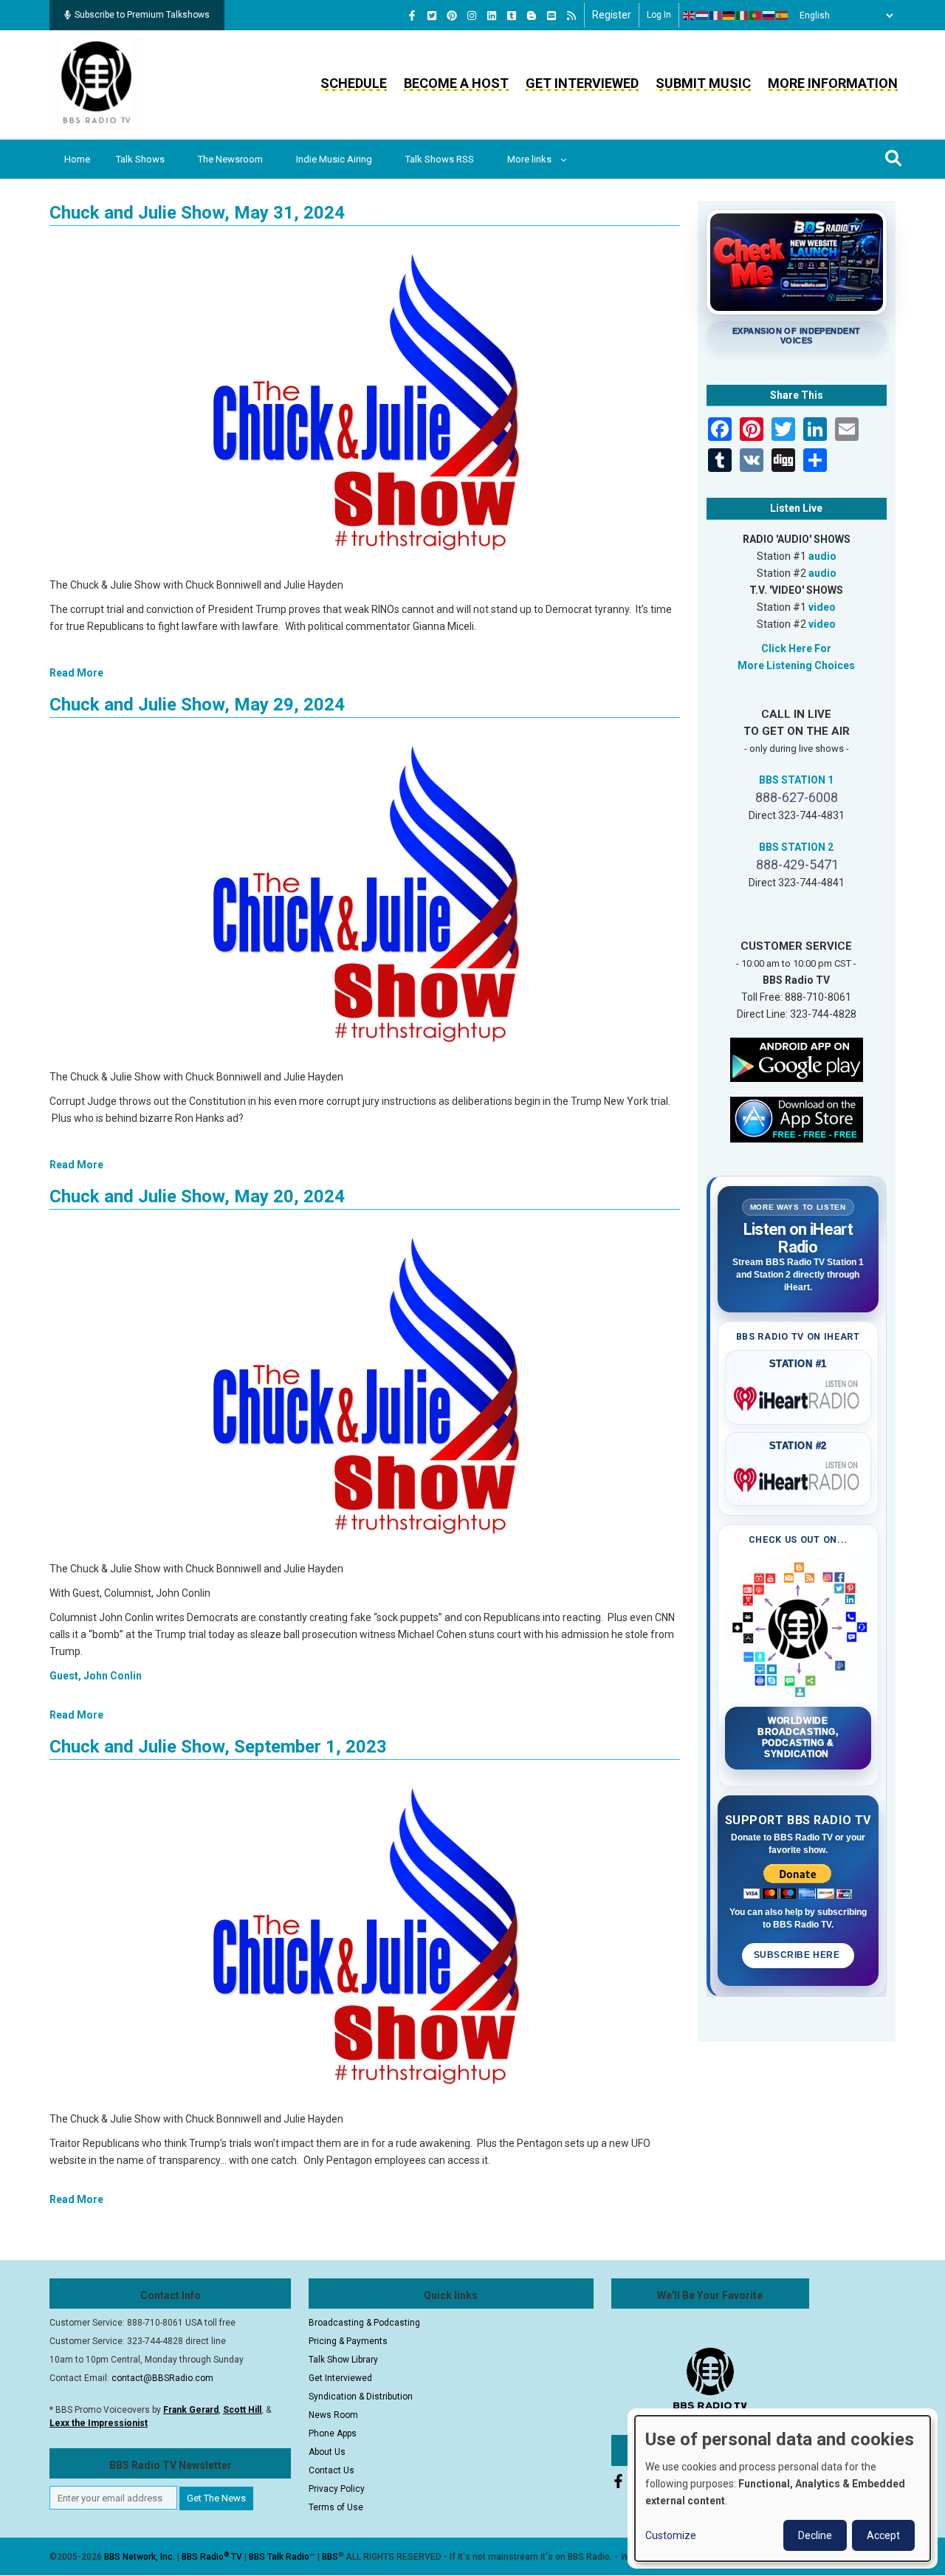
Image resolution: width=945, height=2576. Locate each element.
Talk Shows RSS (440, 159)
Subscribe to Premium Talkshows (142, 15)
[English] (690, 16)
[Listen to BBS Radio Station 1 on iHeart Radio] (798, 1396)
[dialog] (783, 2488)
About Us (327, 2452)
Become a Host (456, 83)
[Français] (716, 16)
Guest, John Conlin (96, 1676)
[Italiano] (743, 16)
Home (77, 159)
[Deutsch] (729, 16)
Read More (76, 673)
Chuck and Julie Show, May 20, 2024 (197, 1196)
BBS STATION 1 (796, 780)
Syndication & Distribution (361, 2397)
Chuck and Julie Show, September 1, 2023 (218, 1747)
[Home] (97, 84)
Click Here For (796, 648)
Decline (815, 2535)
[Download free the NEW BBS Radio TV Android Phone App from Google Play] (797, 1058)
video (822, 607)
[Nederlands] (703, 16)
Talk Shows (140, 159)
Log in (659, 15)
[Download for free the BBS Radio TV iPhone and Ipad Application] (797, 1118)
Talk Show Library (343, 2360)
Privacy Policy (337, 2489)
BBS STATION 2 (796, 847)
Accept (883, 2535)
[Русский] (769, 16)
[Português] (756, 16)
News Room (333, 2415)
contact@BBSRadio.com (162, 2378)
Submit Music (703, 83)
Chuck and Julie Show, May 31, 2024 (197, 213)
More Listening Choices (796, 665)
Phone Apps (333, 2433)
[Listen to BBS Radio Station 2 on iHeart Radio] (798, 1477)
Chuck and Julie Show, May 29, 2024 (197, 705)
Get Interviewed (582, 83)
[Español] (783, 16)
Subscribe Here (798, 1955)
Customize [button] (671, 2535)
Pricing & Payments (348, 2341)
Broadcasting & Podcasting (364, 2323)
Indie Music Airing (334, 159)
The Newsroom (230, 159)
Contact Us (331, 2470)
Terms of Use (336, 2507)
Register (612, 15)
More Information (833, 83)
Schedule (354, 83)
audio (822, 556)
